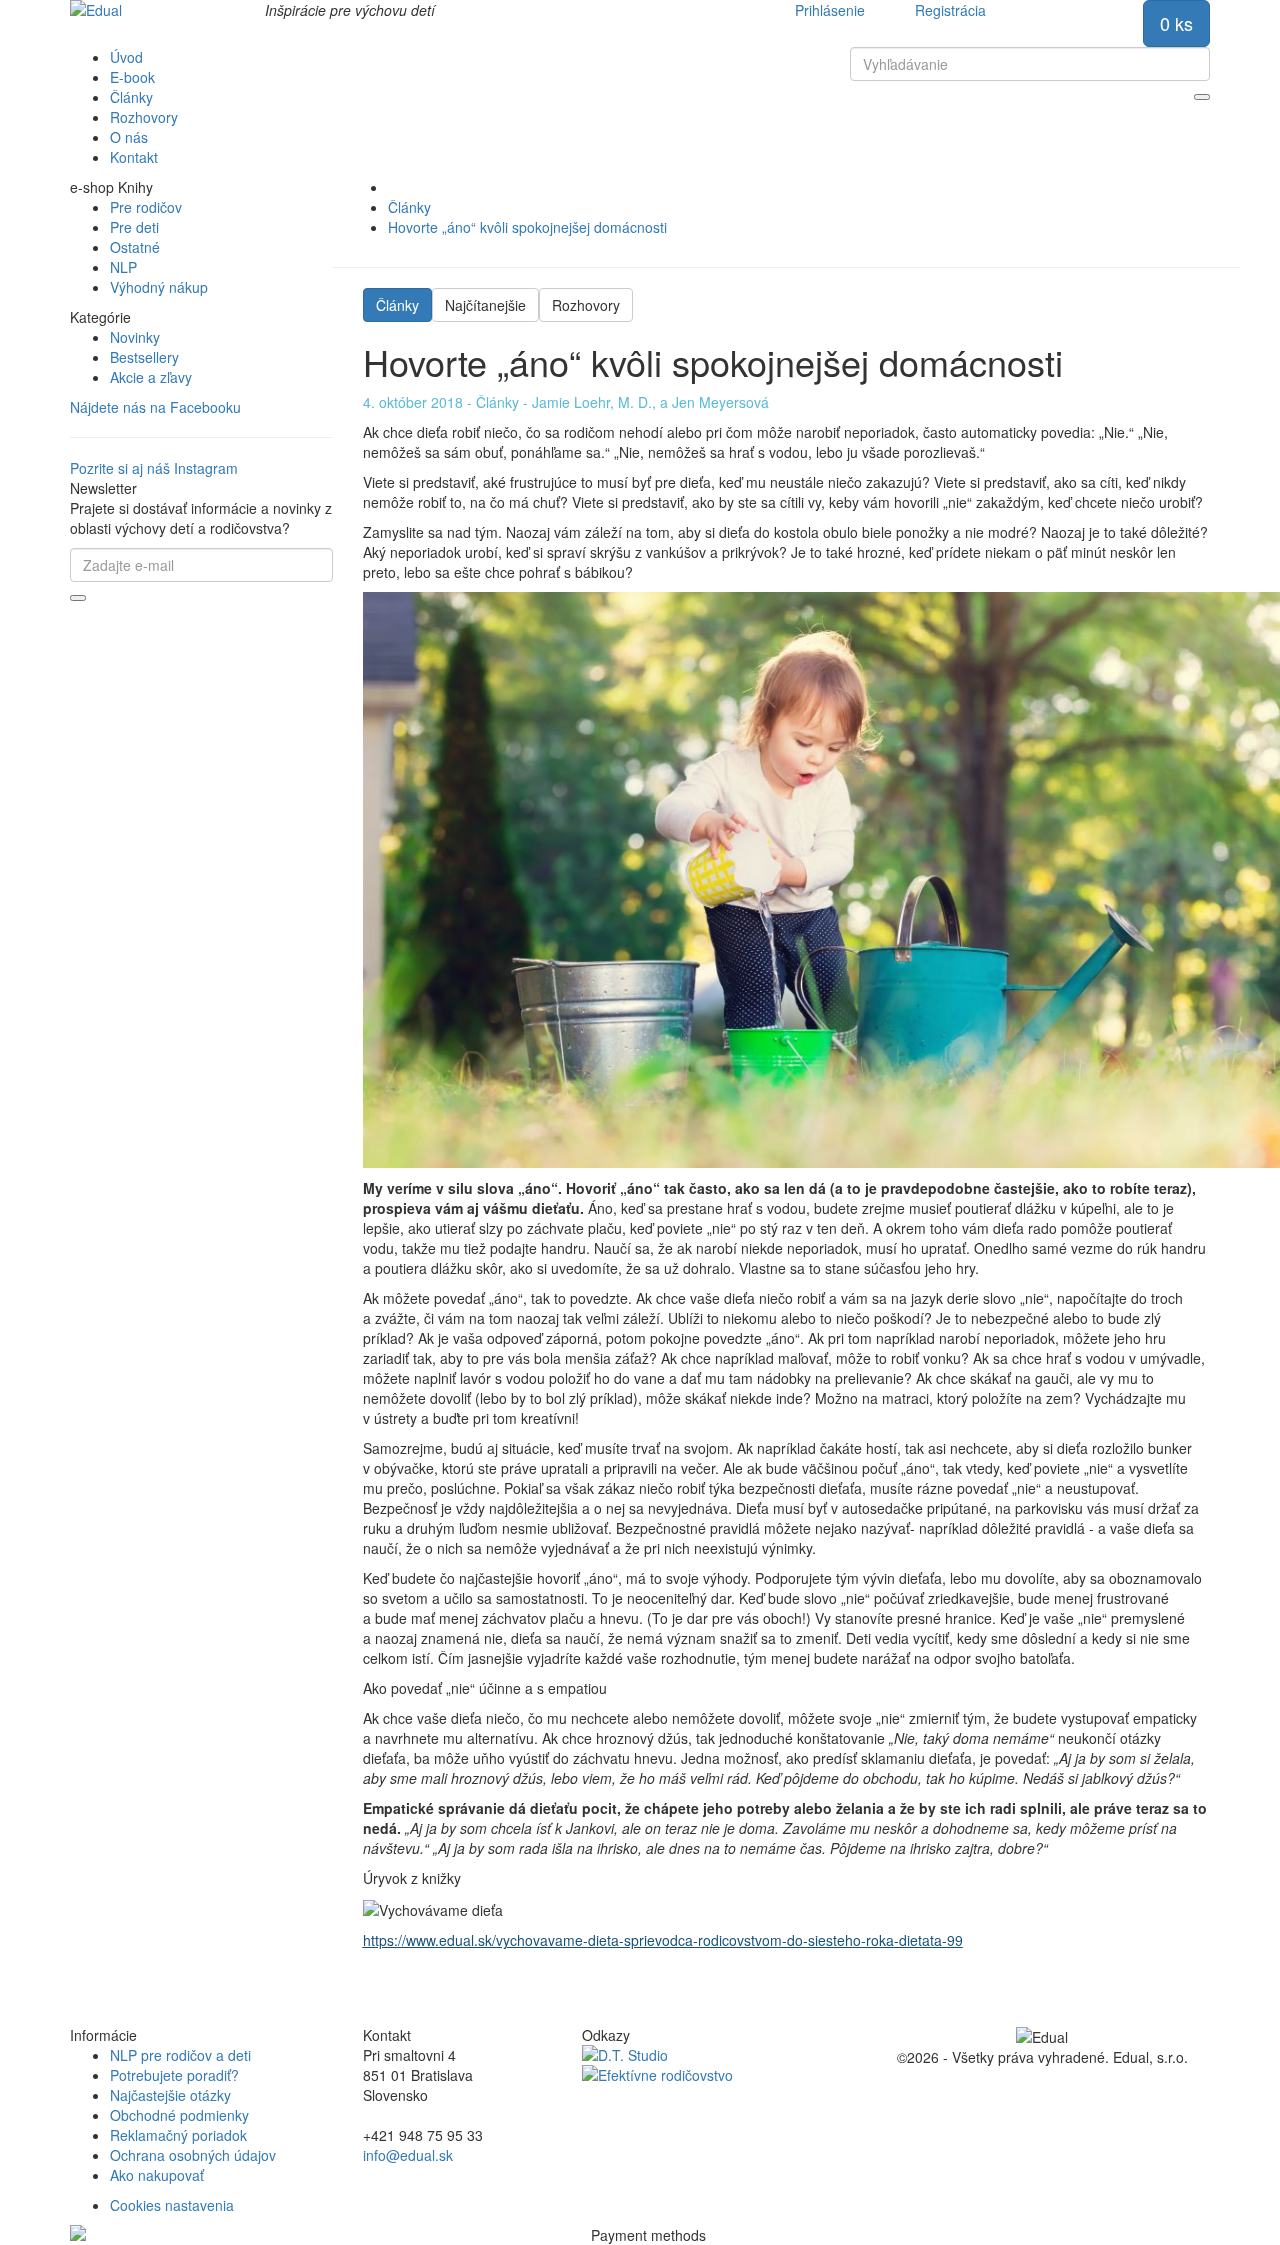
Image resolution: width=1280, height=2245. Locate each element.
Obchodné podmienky (179, 2115)
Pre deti (134, 227)
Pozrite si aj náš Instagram (154, 468)
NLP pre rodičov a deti (180, 2055)
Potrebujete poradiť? (174, 2075)
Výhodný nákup (159, 287)
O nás (129, 137)
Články (131, 97)
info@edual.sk (408, 2155)
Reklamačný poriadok (178, 2135)
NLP (123, 267)
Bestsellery (144, 357)
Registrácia (950, 10)
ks (1176, 23)
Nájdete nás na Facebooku (155, 407)
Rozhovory (144, 117)
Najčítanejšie (485, 305)
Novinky (135, 337)
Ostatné (135, 247)
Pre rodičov (146, 207)
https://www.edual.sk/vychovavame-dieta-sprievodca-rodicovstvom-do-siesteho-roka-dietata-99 (663, 1940)
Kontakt (134, 157)
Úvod (126, 57)
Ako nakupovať (157, 2175)
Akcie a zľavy (151, 377)
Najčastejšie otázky (170, 2095)
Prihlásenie (830, 10)
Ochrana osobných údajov (193, 2155)
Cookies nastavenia (172, 2205)
